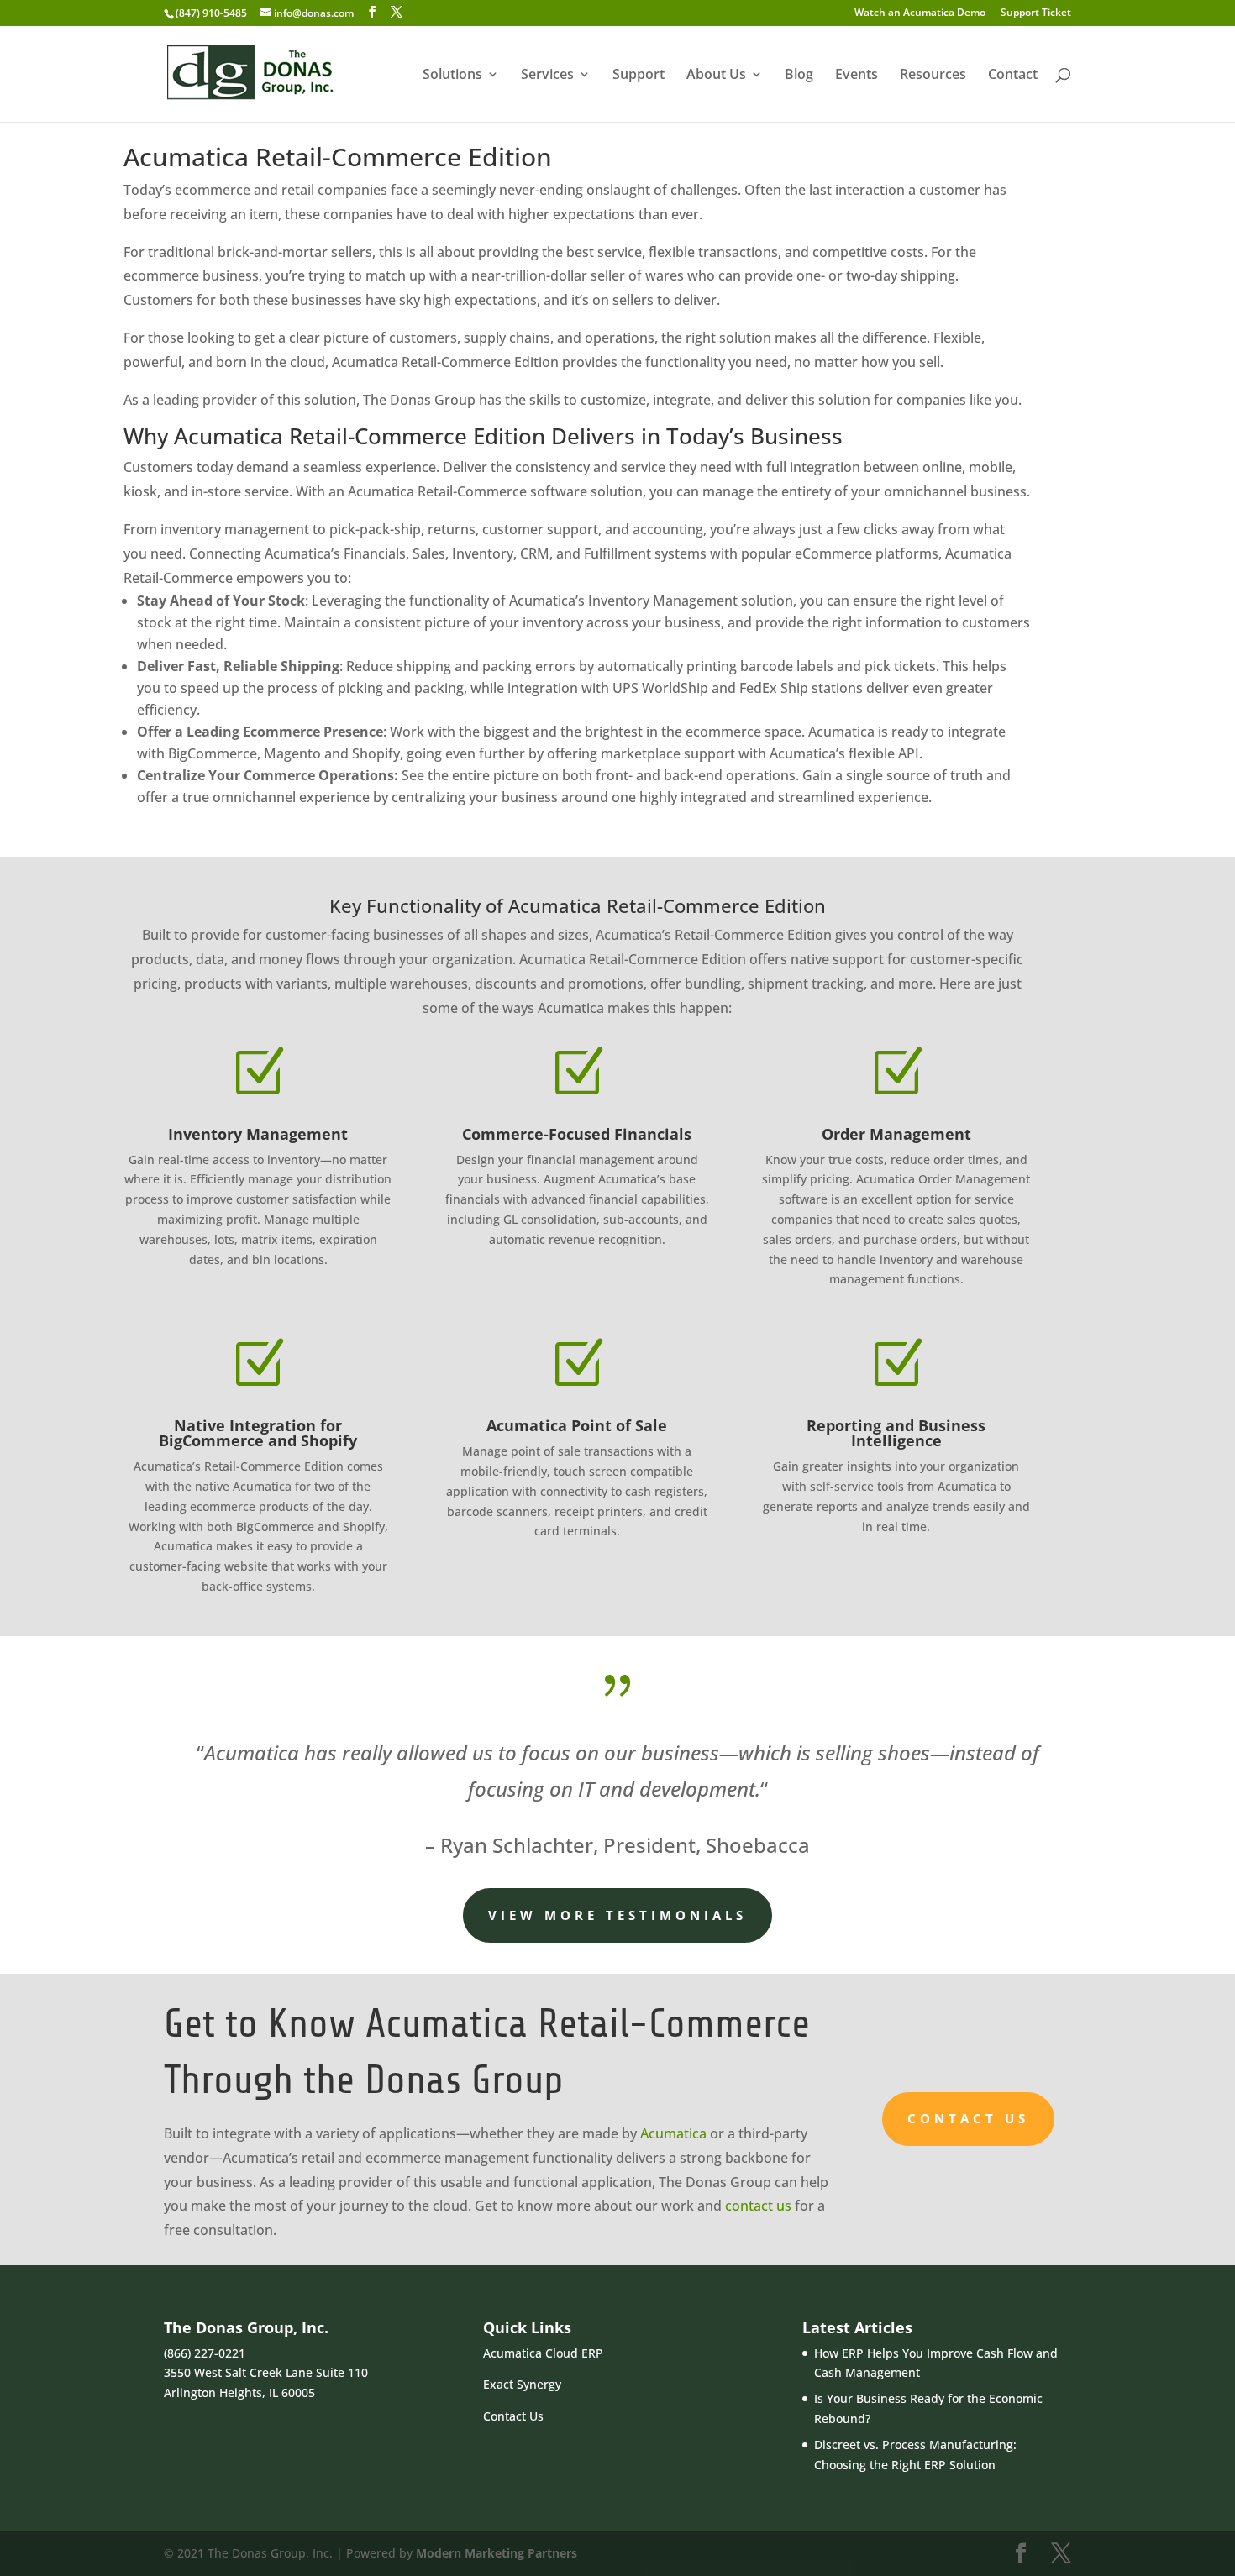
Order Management (896, 1134)
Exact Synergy (522, 2384)
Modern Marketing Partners (497, 2553)
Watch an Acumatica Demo (920, 13)
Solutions (452, 76)
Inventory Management (258, 1134)
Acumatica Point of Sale (577, 1425)
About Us (716, 76)
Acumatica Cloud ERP (543, 2353)
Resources (933, 76)
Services (547, 76)
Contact (1013, 76)
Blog (799, 76)
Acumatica (673, 2133)
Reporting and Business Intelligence (896, 1433)
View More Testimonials (617, 1915)
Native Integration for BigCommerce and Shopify (258, 1433)
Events (857, 76)
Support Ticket (1036, 13)
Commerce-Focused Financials (577, 1134)
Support (639, 76)
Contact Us (968, 2118)
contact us (758, 2206)
